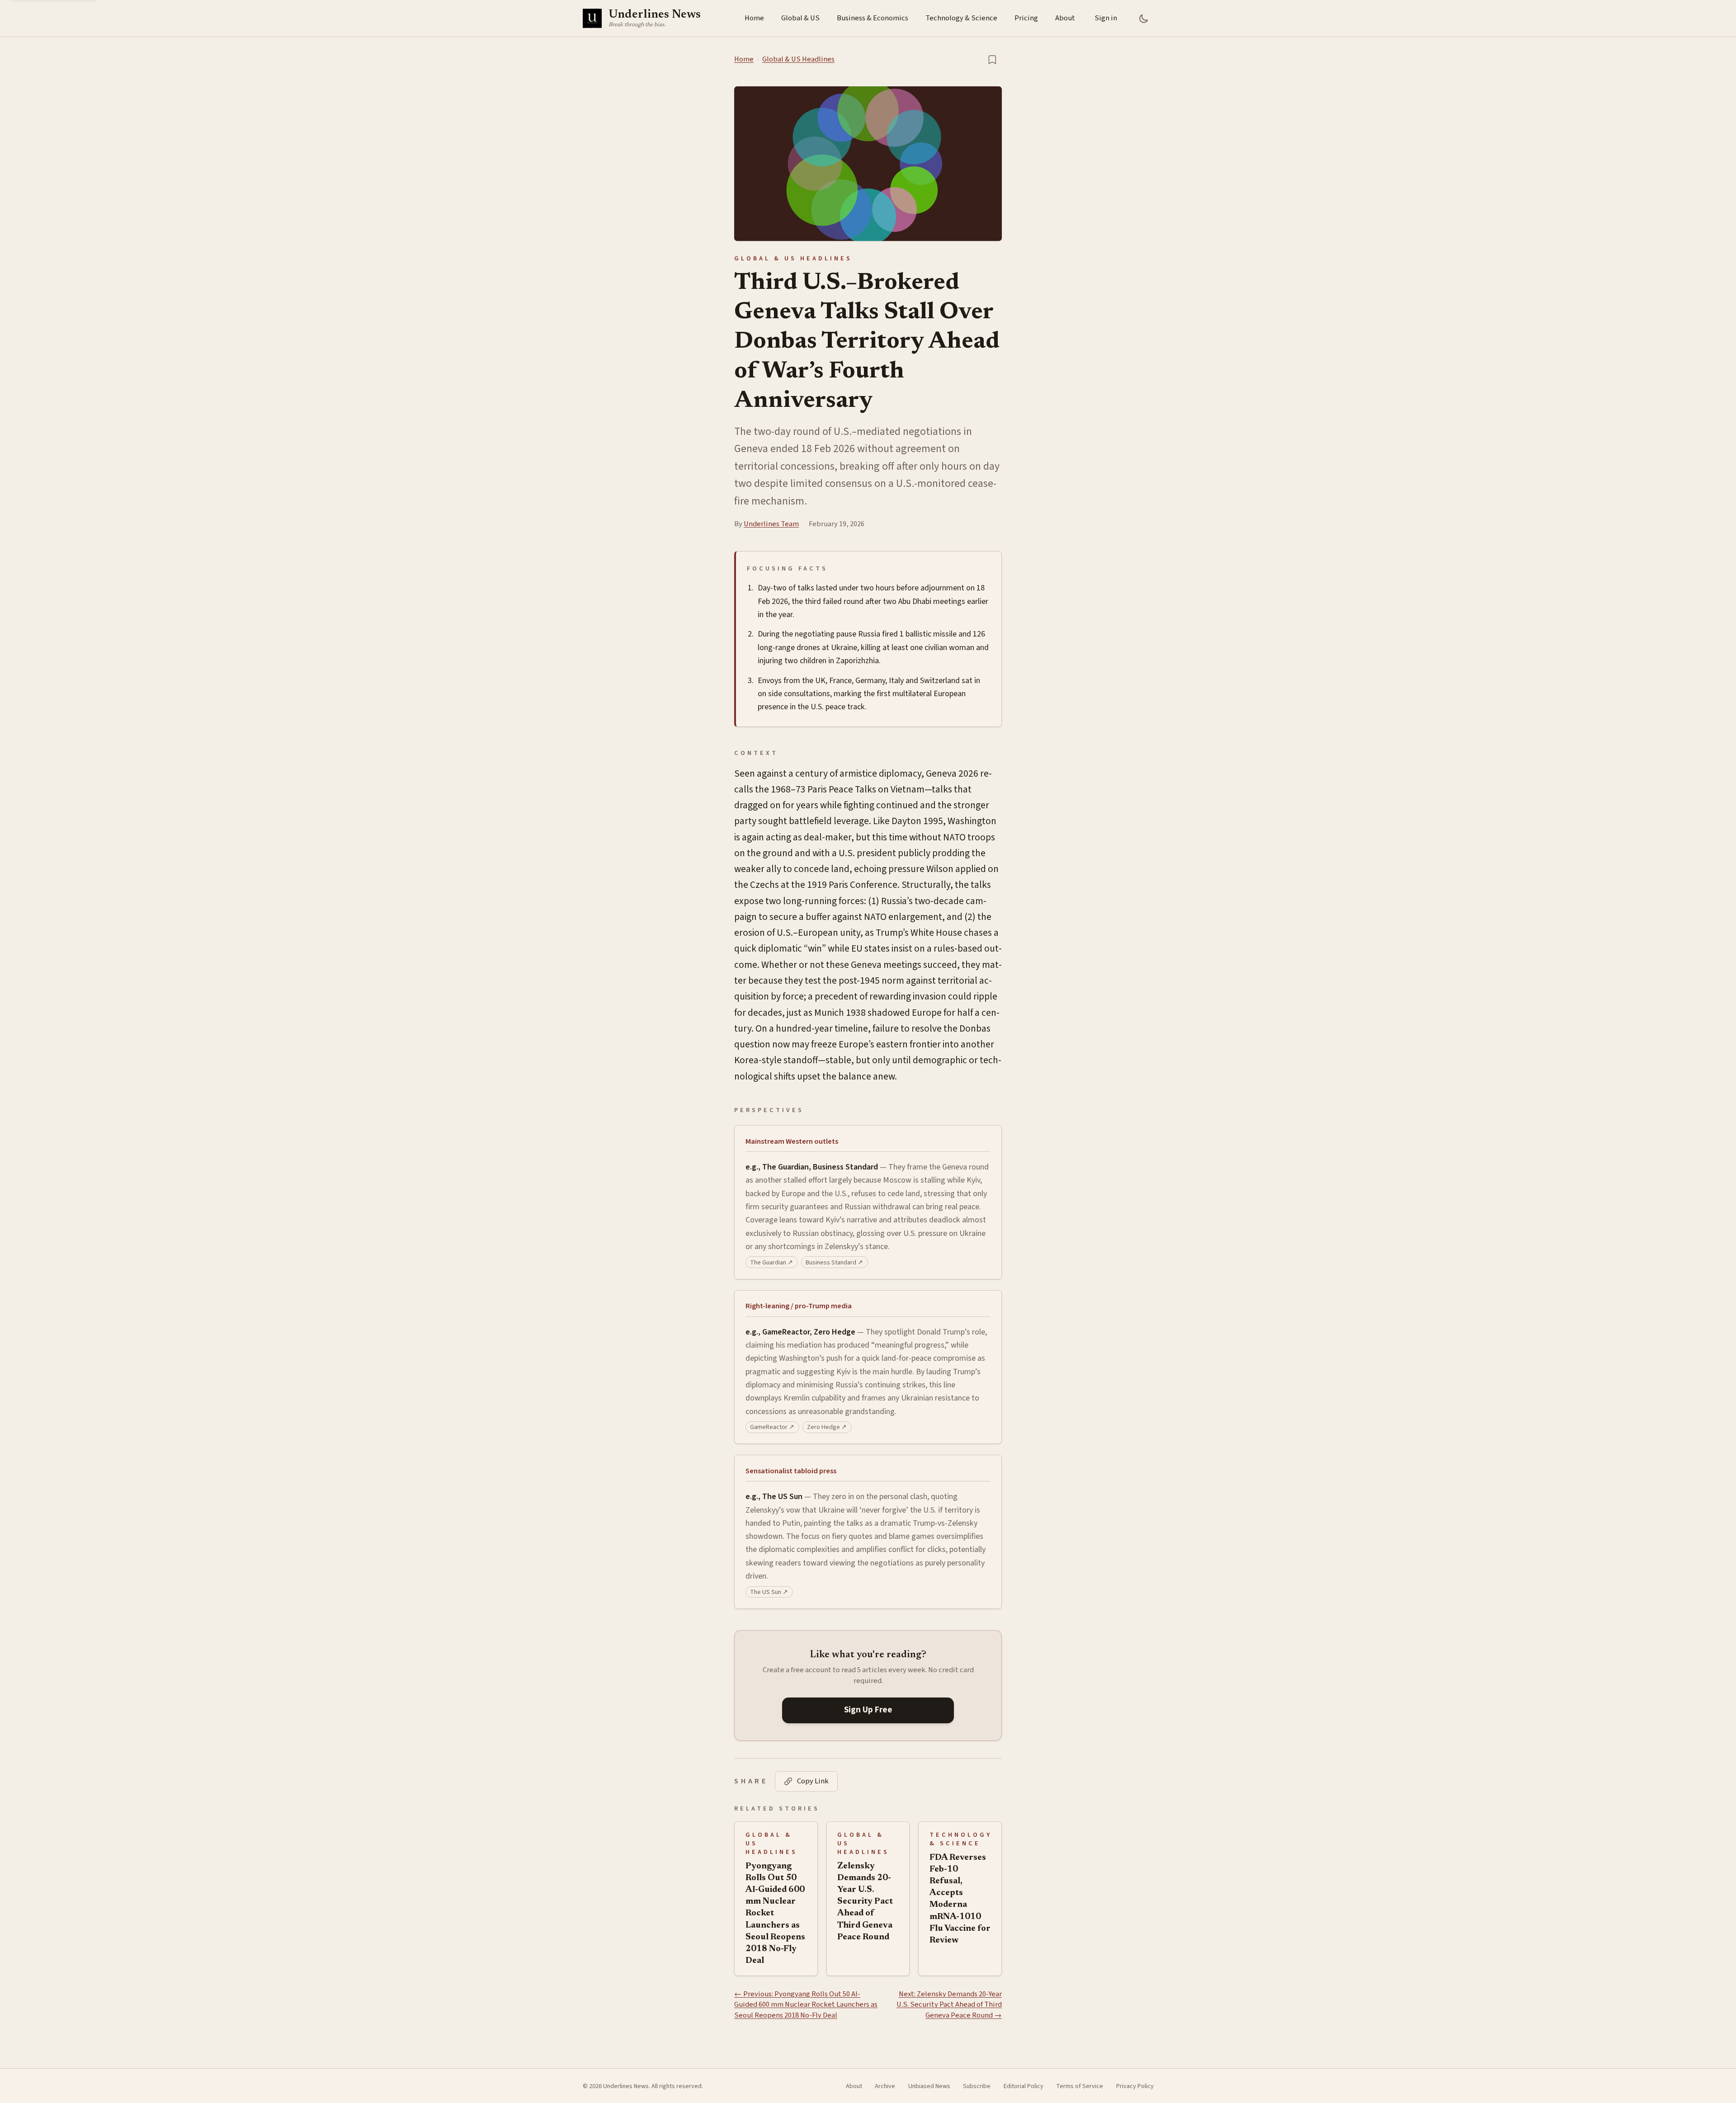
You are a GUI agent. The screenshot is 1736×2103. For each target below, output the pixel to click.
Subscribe (977, 2086)
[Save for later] (992, 59)
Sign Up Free (868, 1710)
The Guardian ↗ (771, 1262)
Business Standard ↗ (834, 1262)
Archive (885, 2086)
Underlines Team (771, 524)
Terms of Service (1080, 2086)
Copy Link (813, 1781)
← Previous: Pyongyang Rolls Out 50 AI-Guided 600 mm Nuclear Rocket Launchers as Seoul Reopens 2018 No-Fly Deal (806, 2005)
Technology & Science (961, 18)
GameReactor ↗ (772, 1427)
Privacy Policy (1135, 2086)
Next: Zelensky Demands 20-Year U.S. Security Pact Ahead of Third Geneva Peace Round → (949, 2005)
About (1065, 18)
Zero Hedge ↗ (827, 1427)
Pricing (1026, 18)
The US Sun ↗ (769, 1592)
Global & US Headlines (798, 59)
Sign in (1106, 18)
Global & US (800, 18)
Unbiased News (929, 2086)
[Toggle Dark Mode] (1144, 18)
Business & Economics (873, 18)
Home (754, 18)
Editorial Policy (1024, 2086)
